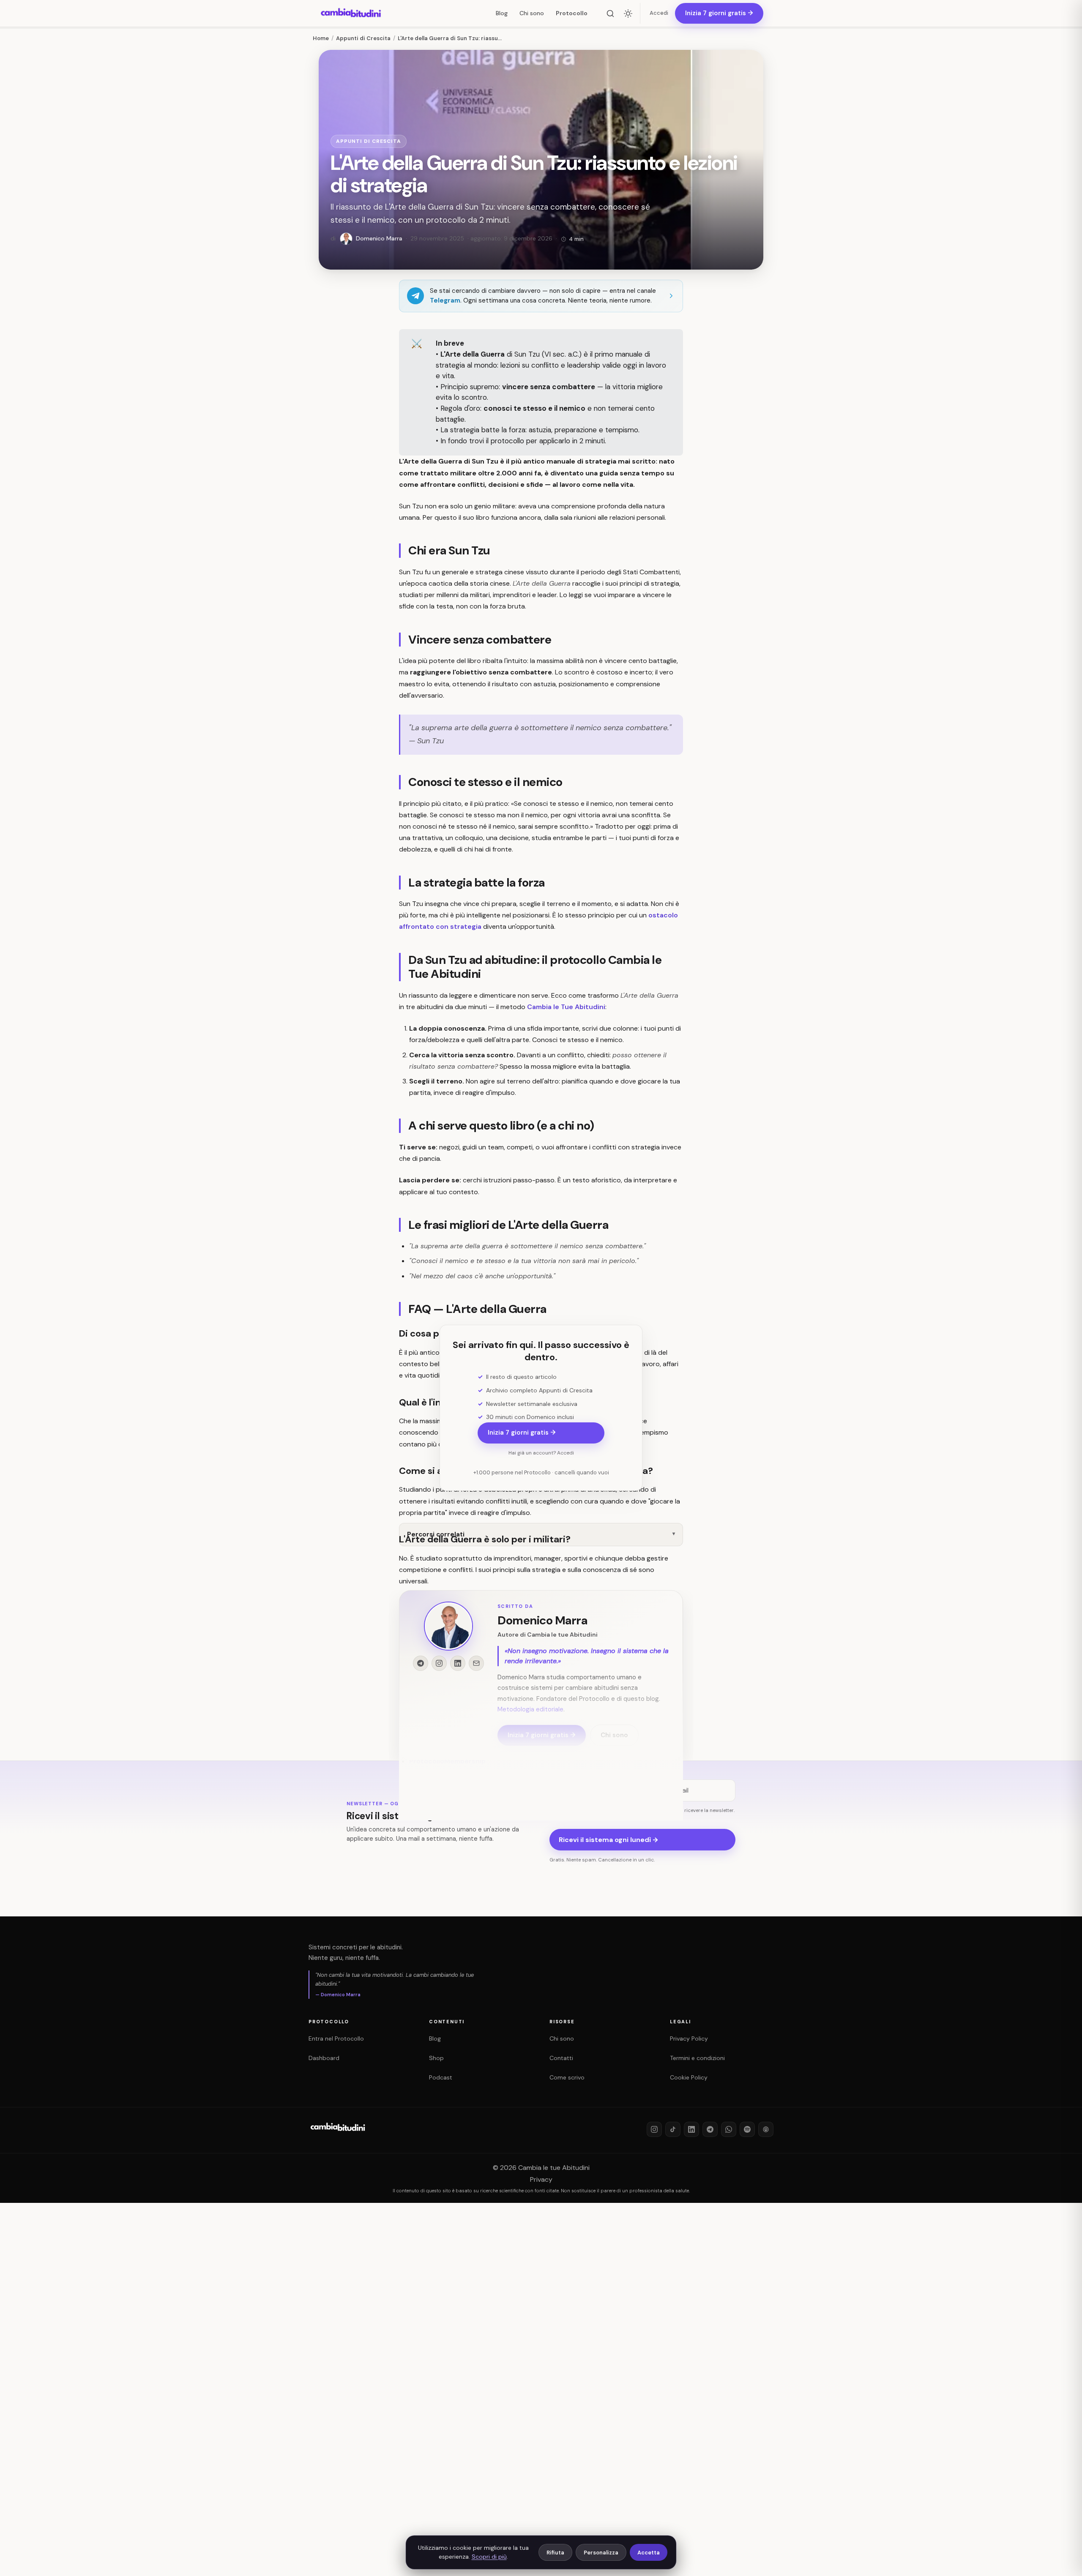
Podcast (441, 2077)
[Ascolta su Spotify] (747, 2129)
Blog (502, 13)
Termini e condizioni (697, 2058)
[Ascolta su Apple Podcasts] (766, 2129)
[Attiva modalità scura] (628, 14)
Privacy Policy (689, 2038)
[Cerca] (610, 14)
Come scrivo (567, 2077)
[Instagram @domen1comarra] (439, 1663)
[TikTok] (673, 2129)
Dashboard (324, 2058)
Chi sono (532, 13)
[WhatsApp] (729, 2129)
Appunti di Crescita (369, 141)
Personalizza (601, 2553)
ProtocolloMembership (447, 1761)
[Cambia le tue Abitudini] (338, 2134)
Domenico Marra (542, 1620)
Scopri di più (489, 2557)
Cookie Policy (689, 2077)
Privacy (541, 2179)
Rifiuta (555, 2553)
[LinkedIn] (691, 2129)
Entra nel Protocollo (336, 2038)
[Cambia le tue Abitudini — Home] (351, 14)
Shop (436, 2058)
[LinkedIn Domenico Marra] (458, 1663)
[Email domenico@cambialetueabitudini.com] (476, 1663)
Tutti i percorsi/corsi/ (445, 1776)
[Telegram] (710, 2129)
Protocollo (572, 13)
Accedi (659, 13)
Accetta (649, 2553)
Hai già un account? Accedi (541, 1453)
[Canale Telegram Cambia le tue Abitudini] (421, 1663)
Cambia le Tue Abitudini (566, 1007)
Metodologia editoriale (530, 1710)
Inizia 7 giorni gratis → (522, 1433)
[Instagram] (654, 2129)
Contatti (561, 2058)
